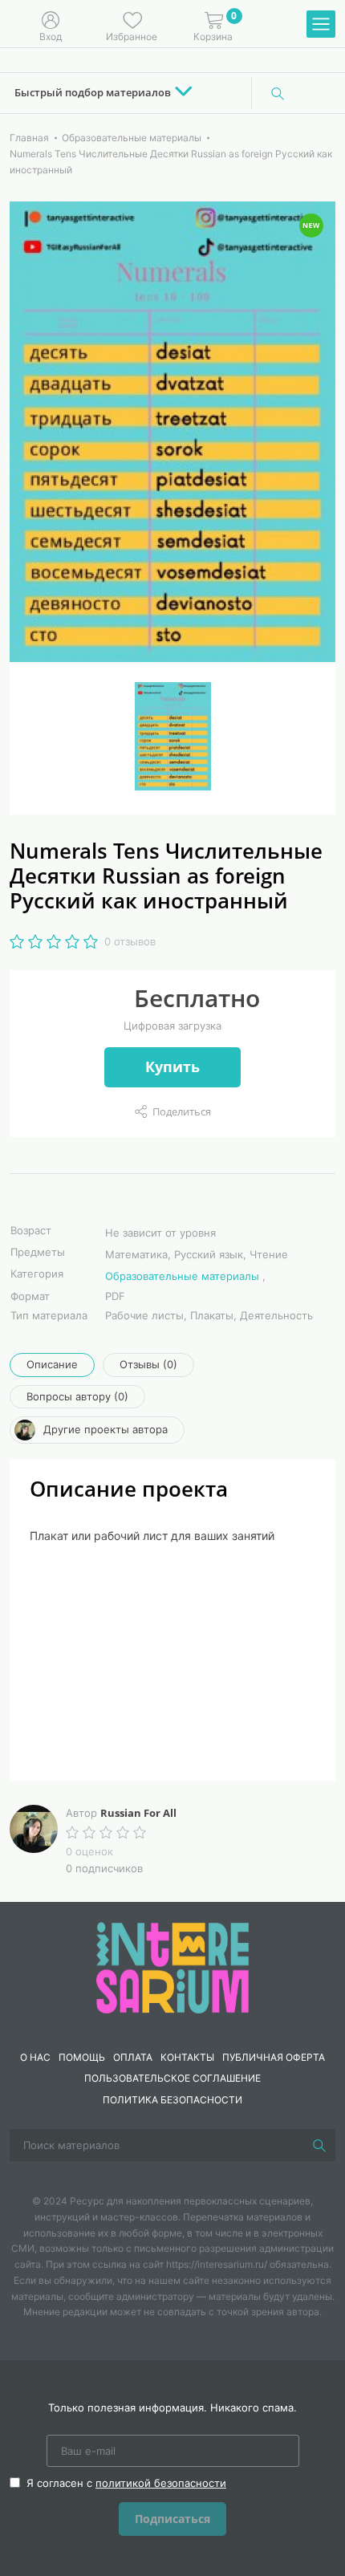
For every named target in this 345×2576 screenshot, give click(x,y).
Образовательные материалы (182, 1276)
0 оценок (89, 1851)
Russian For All (138, 1813)
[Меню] (321, 25)
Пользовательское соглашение (172, 2078)
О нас (35, 2057)
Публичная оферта (274, 2057)
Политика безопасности (172, 2100)
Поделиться (182, 1111)
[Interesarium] (172, 1966)
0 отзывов (130, 941)
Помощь (82, 2057)
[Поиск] (278, 93)
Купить (172, 1067)
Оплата (133, 2057)
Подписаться (172, 2519)
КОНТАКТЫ (187, 2057)
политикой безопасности (161, 2483)
